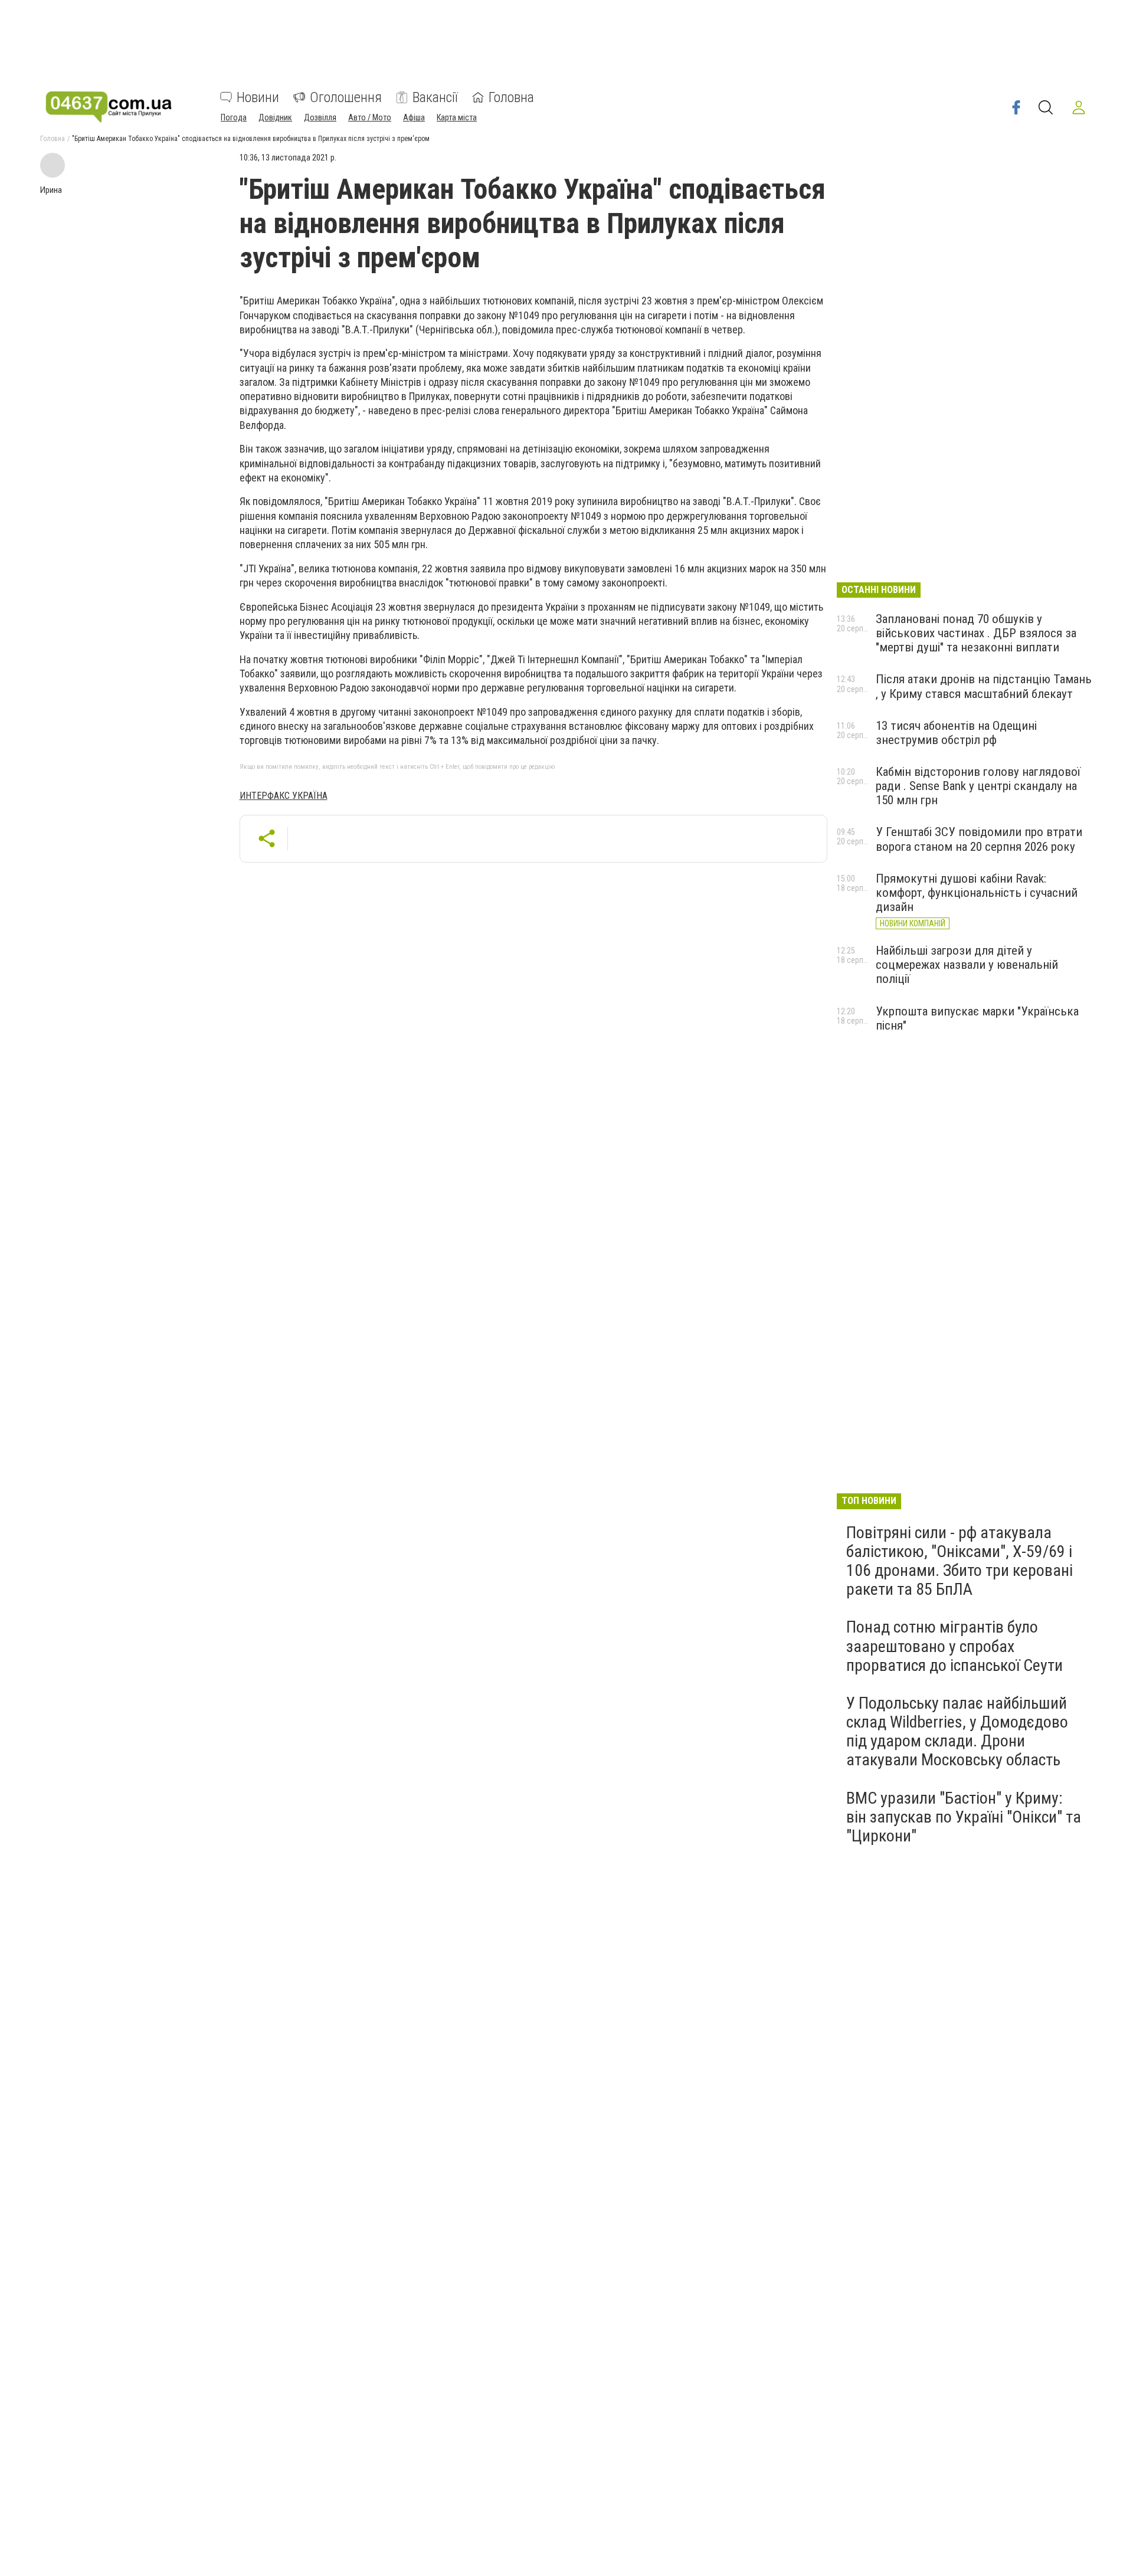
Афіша (414, 117)
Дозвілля (320, 117)
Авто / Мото (370, 117)
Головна (511, 97)
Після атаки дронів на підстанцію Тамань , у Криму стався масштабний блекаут (984, 686)
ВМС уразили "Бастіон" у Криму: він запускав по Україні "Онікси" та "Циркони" (964, 1817)
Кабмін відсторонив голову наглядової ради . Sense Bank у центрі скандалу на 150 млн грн (978, 786)
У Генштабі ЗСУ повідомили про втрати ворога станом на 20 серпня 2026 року (979, 839)
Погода (234, 117)
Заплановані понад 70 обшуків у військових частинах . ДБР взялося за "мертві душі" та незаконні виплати (976, 633)
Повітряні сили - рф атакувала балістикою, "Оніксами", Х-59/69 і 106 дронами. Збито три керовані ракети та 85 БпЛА (960, 1561)
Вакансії (435, 97)
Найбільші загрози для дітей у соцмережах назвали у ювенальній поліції (967, 965)
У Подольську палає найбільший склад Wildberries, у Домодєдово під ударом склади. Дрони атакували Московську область (957, 1732)
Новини (258, 97)
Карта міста (457, 117)
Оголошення (346, 97)
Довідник (275, 117)
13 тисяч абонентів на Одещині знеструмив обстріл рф (956, 733)
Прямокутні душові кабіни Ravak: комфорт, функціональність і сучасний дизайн (977, 893)
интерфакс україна (284, 796)
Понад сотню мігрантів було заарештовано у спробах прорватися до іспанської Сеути (954, 1646)
